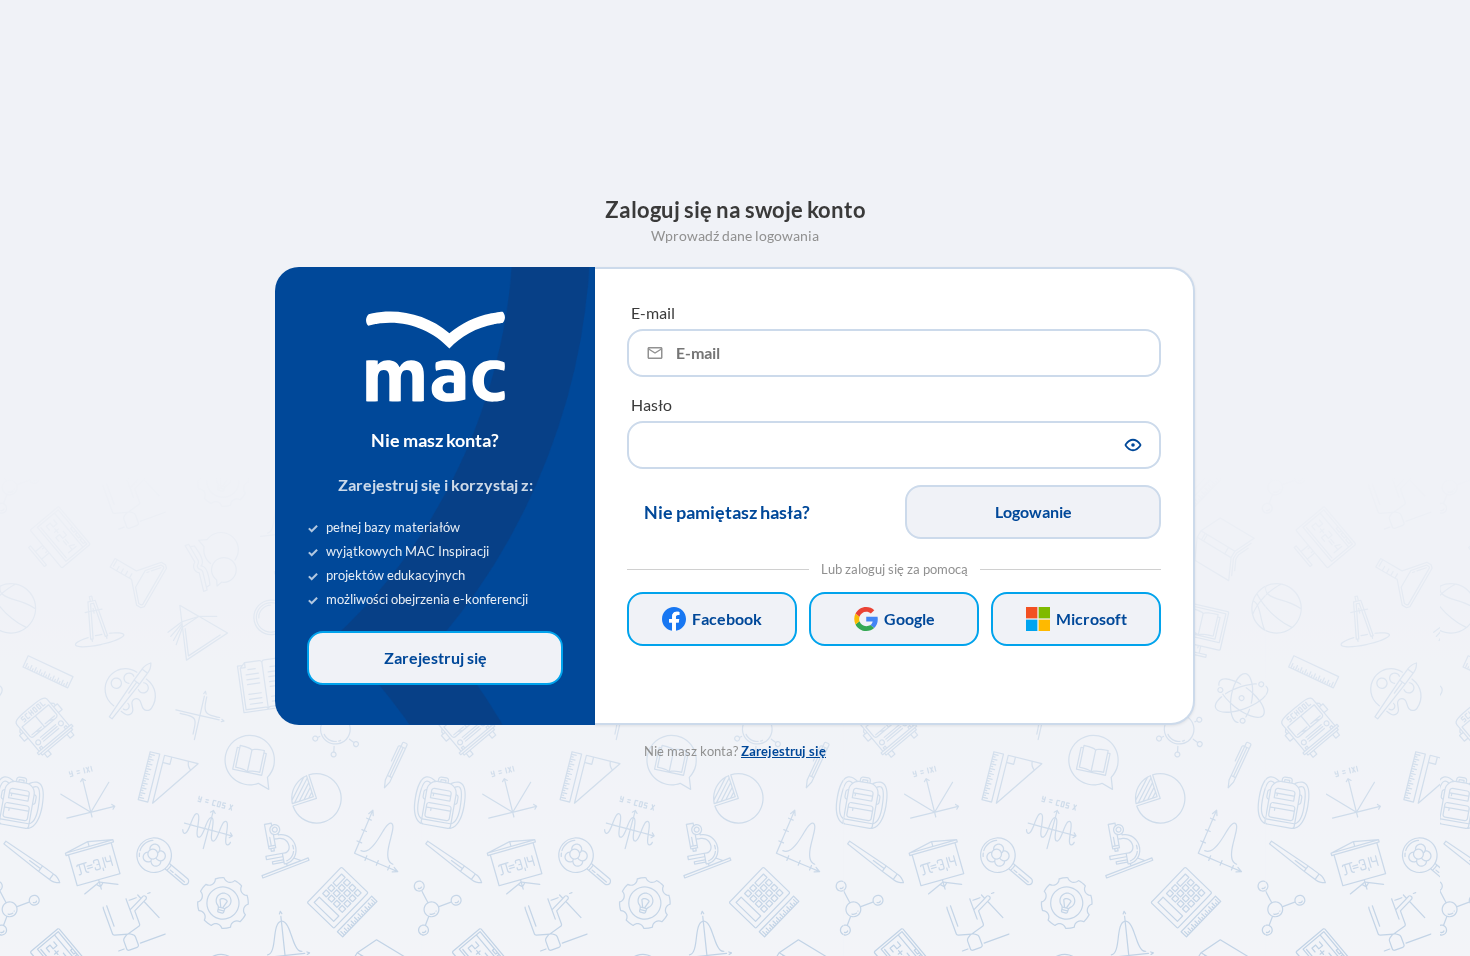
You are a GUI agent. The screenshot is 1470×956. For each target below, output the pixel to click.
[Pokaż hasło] (1133, 445)
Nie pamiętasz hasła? (727, 512)
